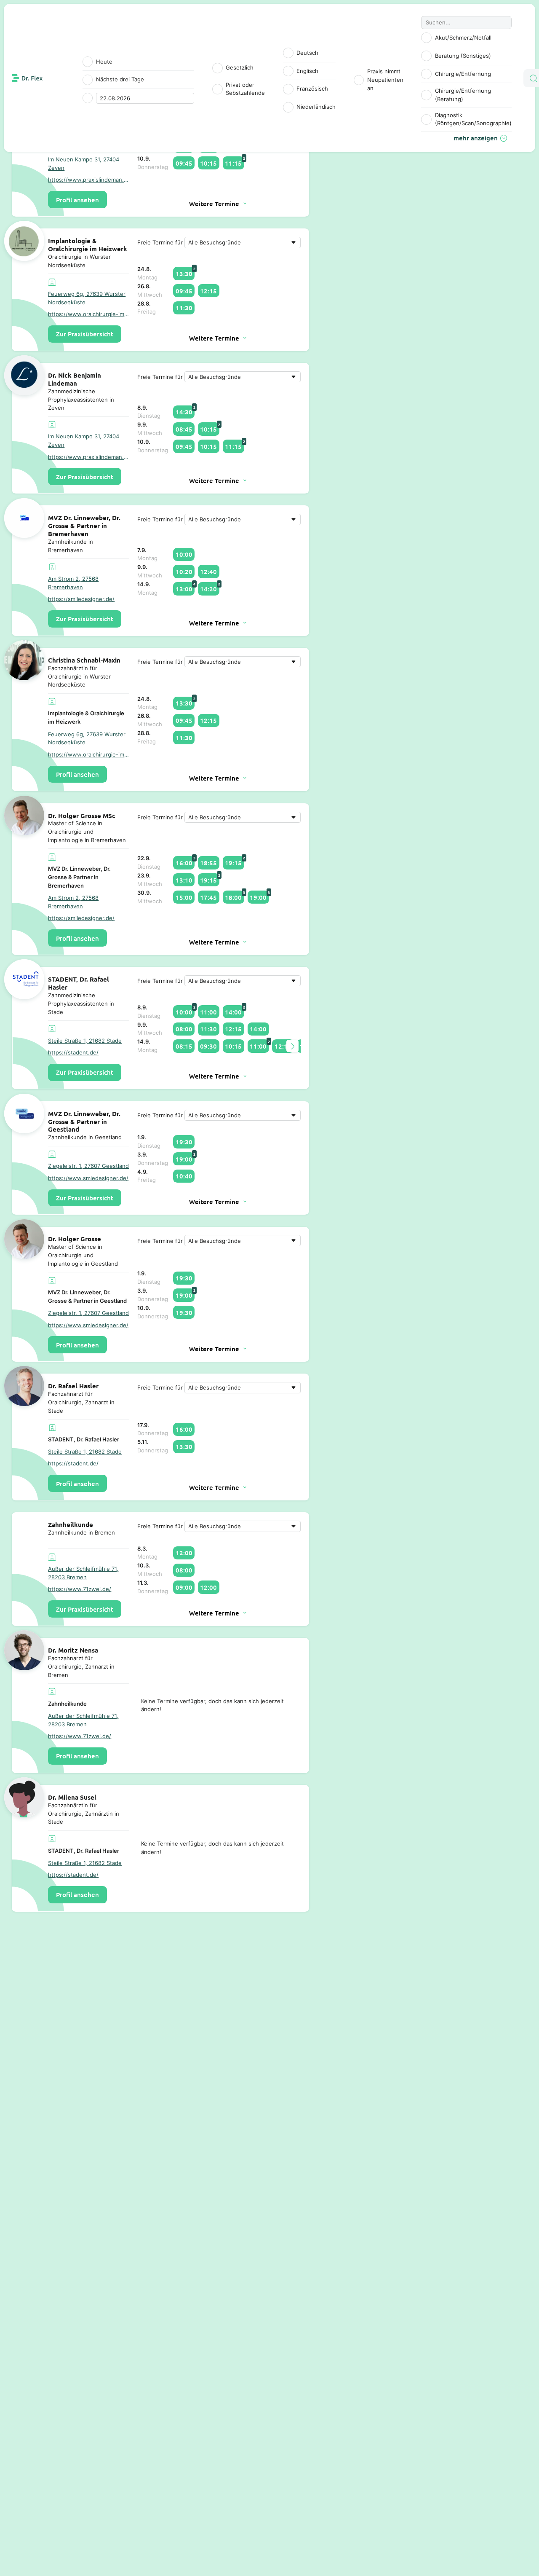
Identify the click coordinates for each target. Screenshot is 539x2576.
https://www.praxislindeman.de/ (89, 180)
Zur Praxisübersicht (85, 334)
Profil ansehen (77, 200)
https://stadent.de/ (73, 1052)
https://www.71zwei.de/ (80, 1589)
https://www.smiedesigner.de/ (88, 1178)
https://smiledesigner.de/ (81, 599)
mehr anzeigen (476, 138)
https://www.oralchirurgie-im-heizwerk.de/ (89, 314)
